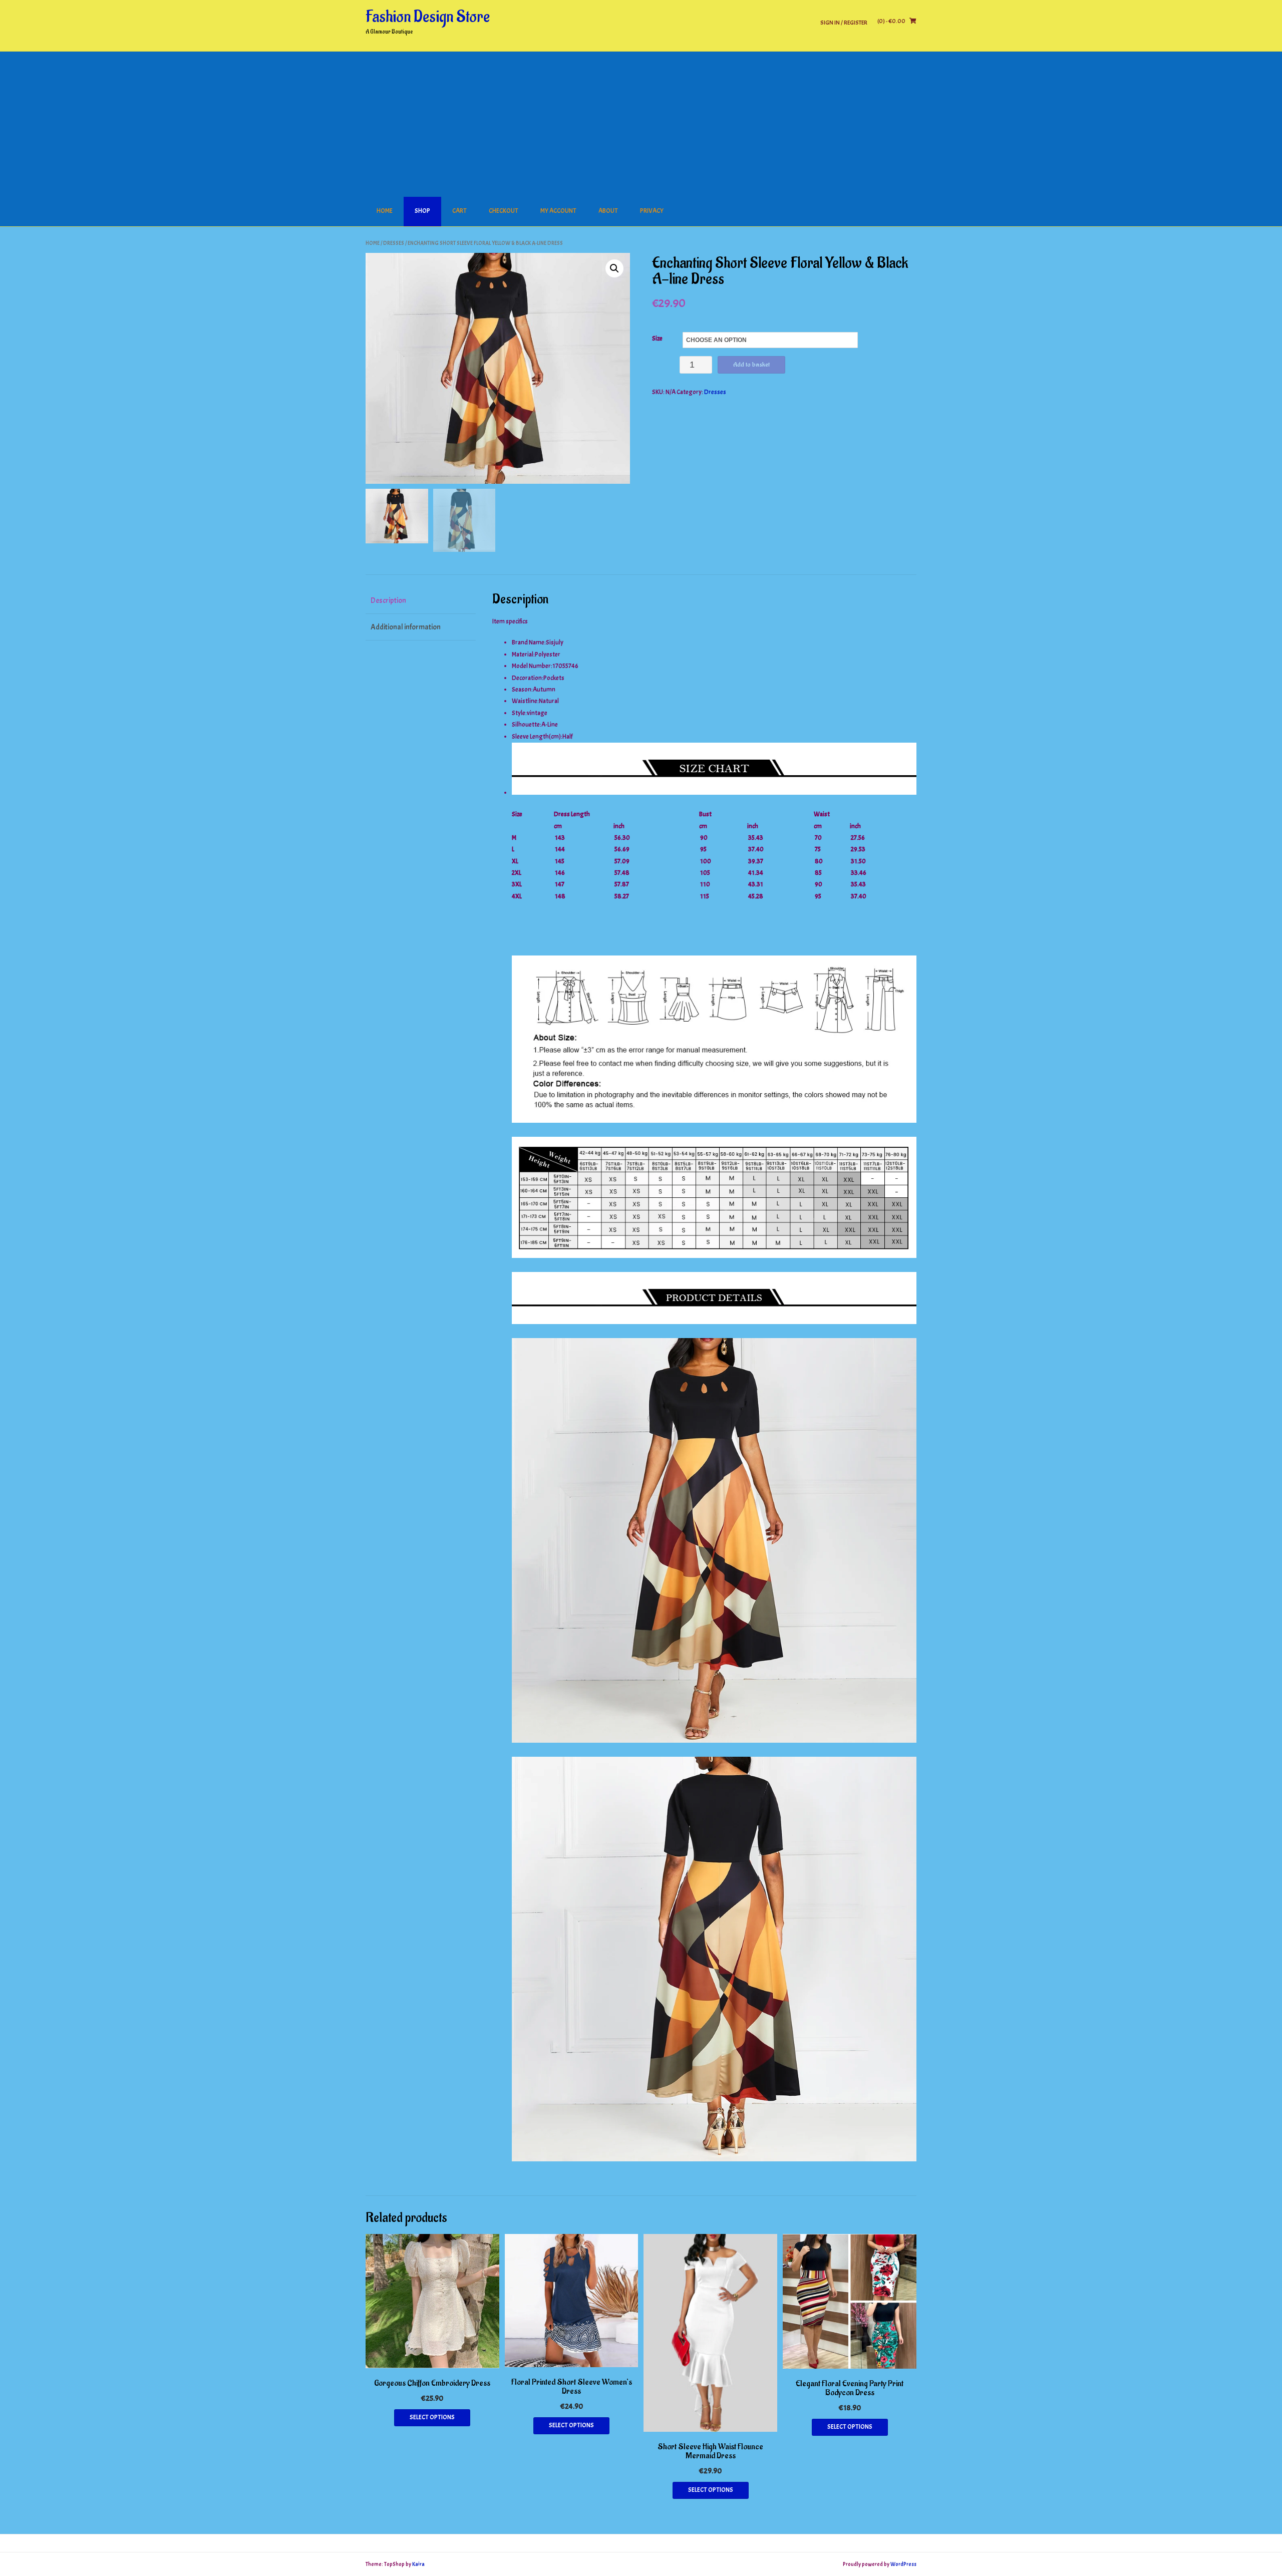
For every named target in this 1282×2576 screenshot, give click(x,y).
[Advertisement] (641, 122)
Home (385, 211)
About (608, 211)
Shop (422, 211)
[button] (614, 268)
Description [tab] (388, 601)
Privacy (652, 211)
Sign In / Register (844, 22)
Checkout (504, 211)
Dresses (394, 243)
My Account (558, 211)
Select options (432, 2417)
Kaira (418, 2564)
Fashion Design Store (428, 17)
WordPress (903, 2564)
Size (657, 339)
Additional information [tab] (406, 627)
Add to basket (751, 364)
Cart (459, 211)
